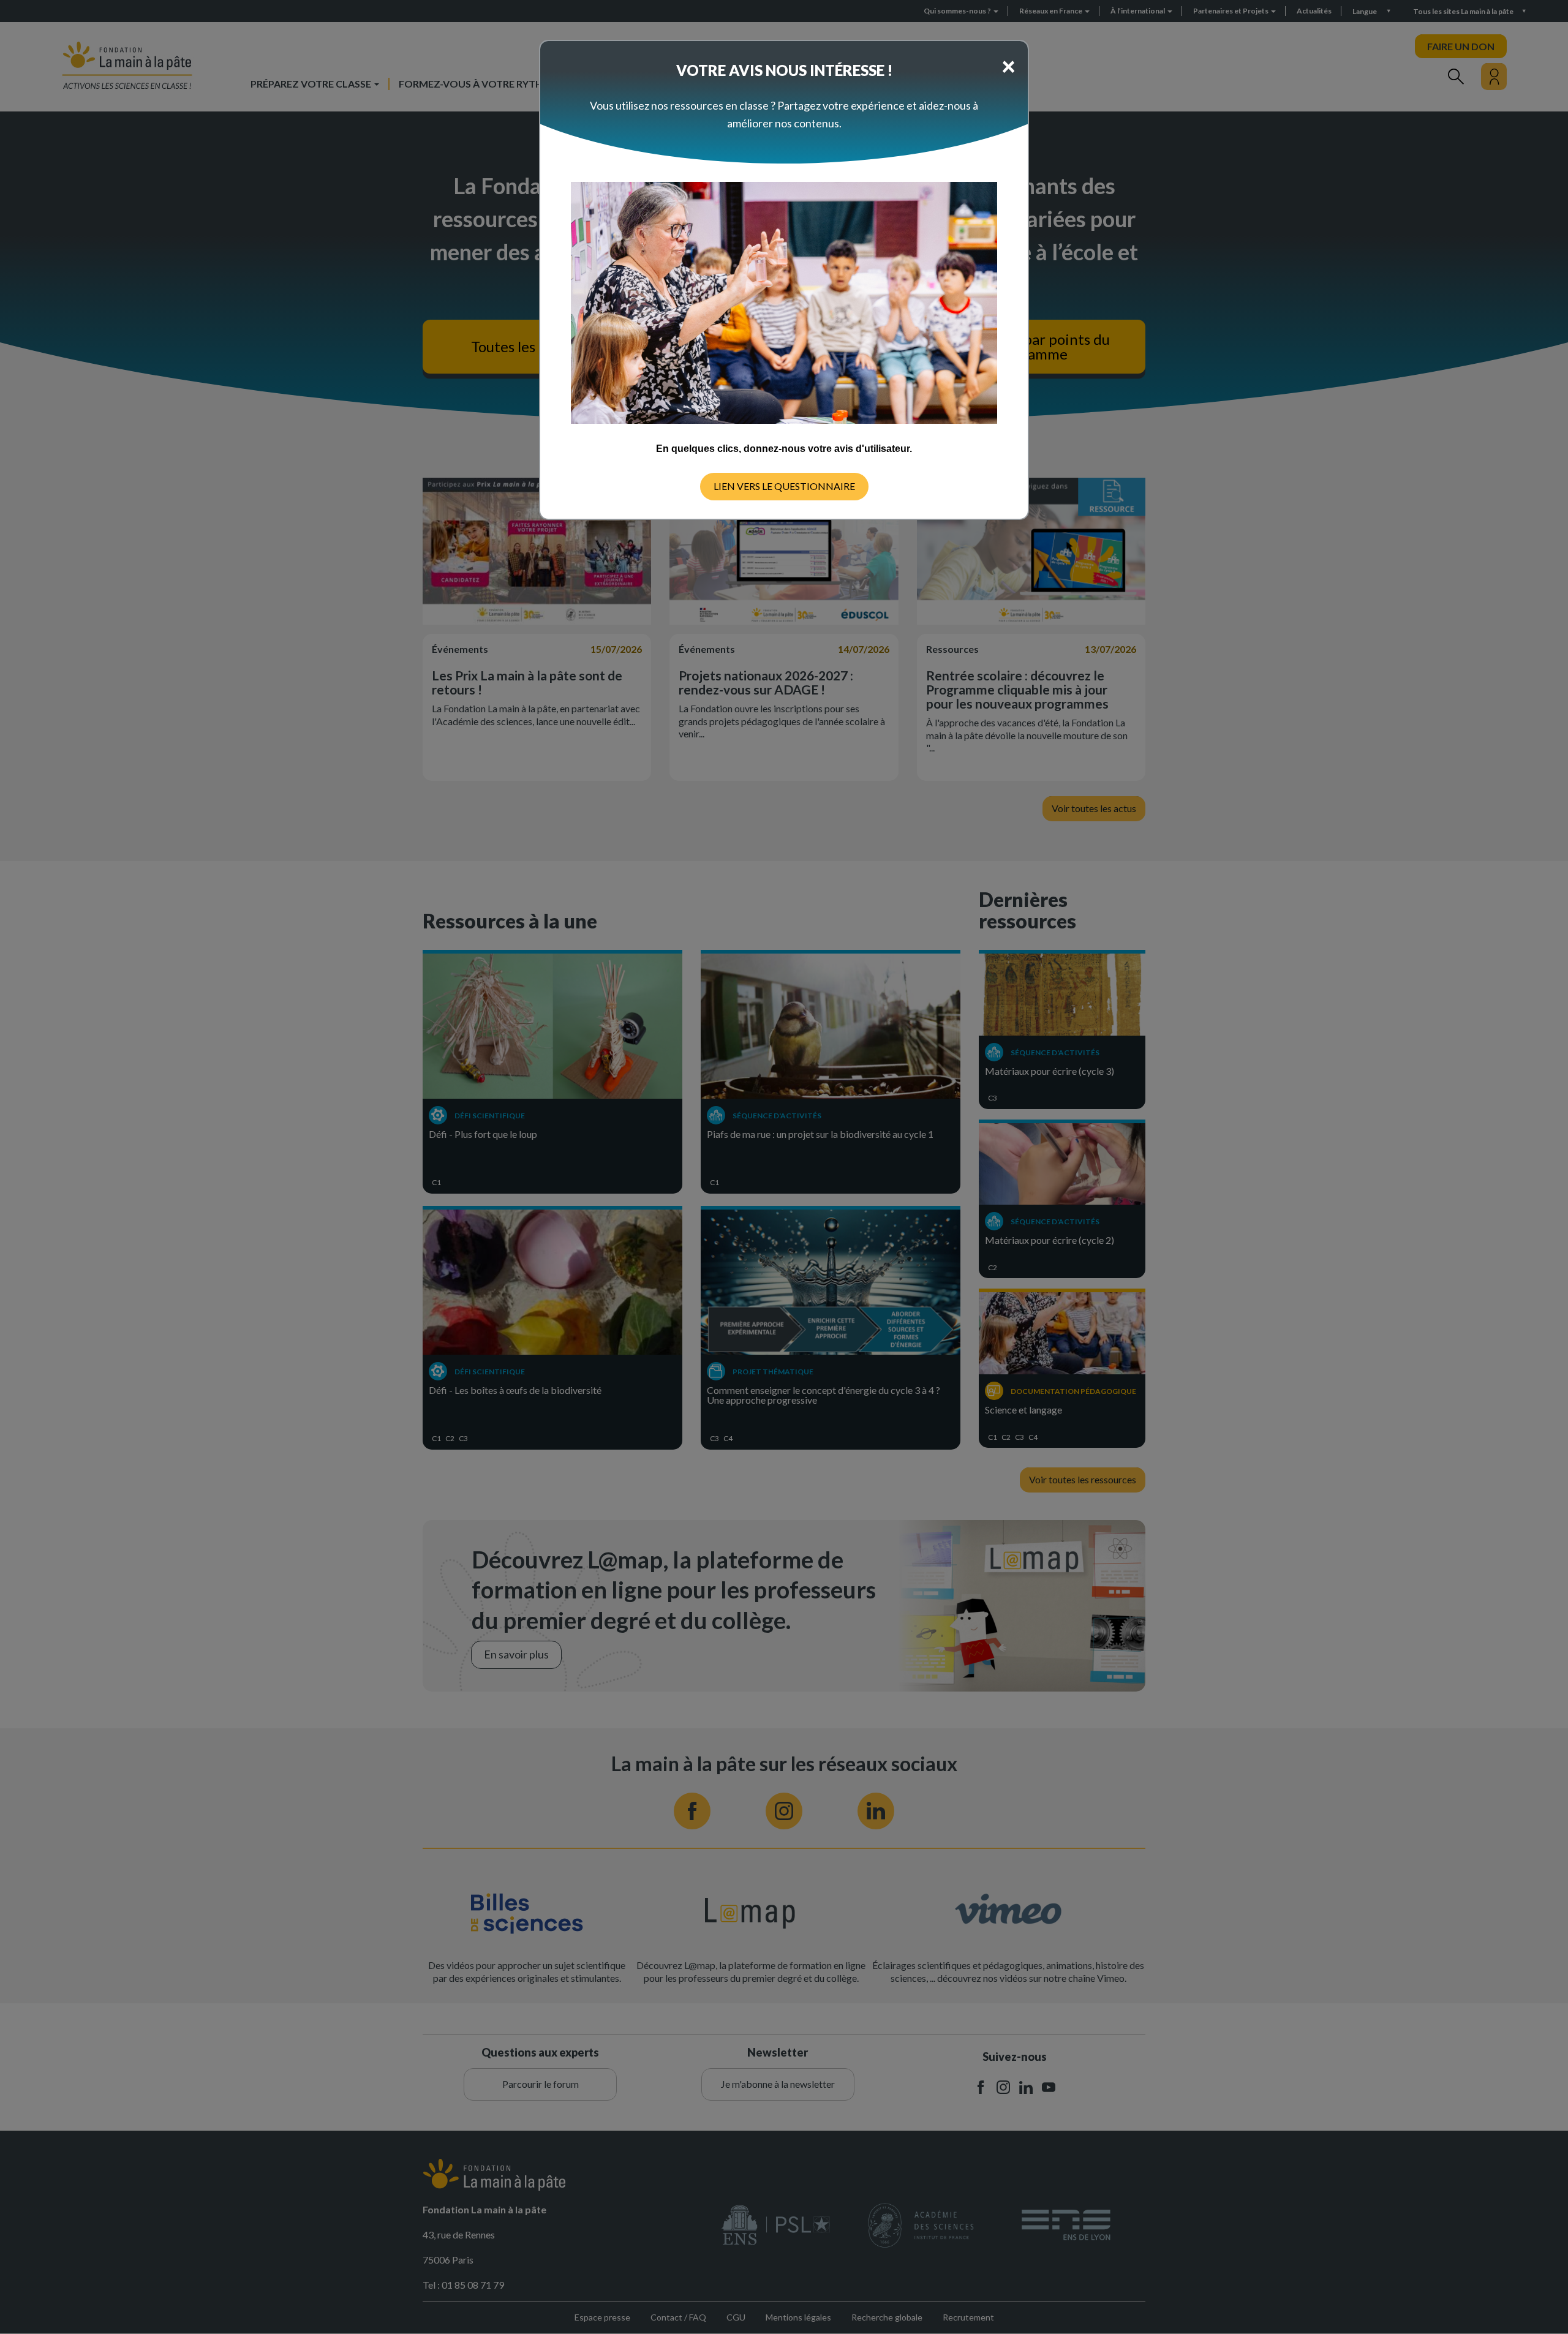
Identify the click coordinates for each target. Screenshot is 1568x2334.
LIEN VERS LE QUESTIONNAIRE (784, 486)
